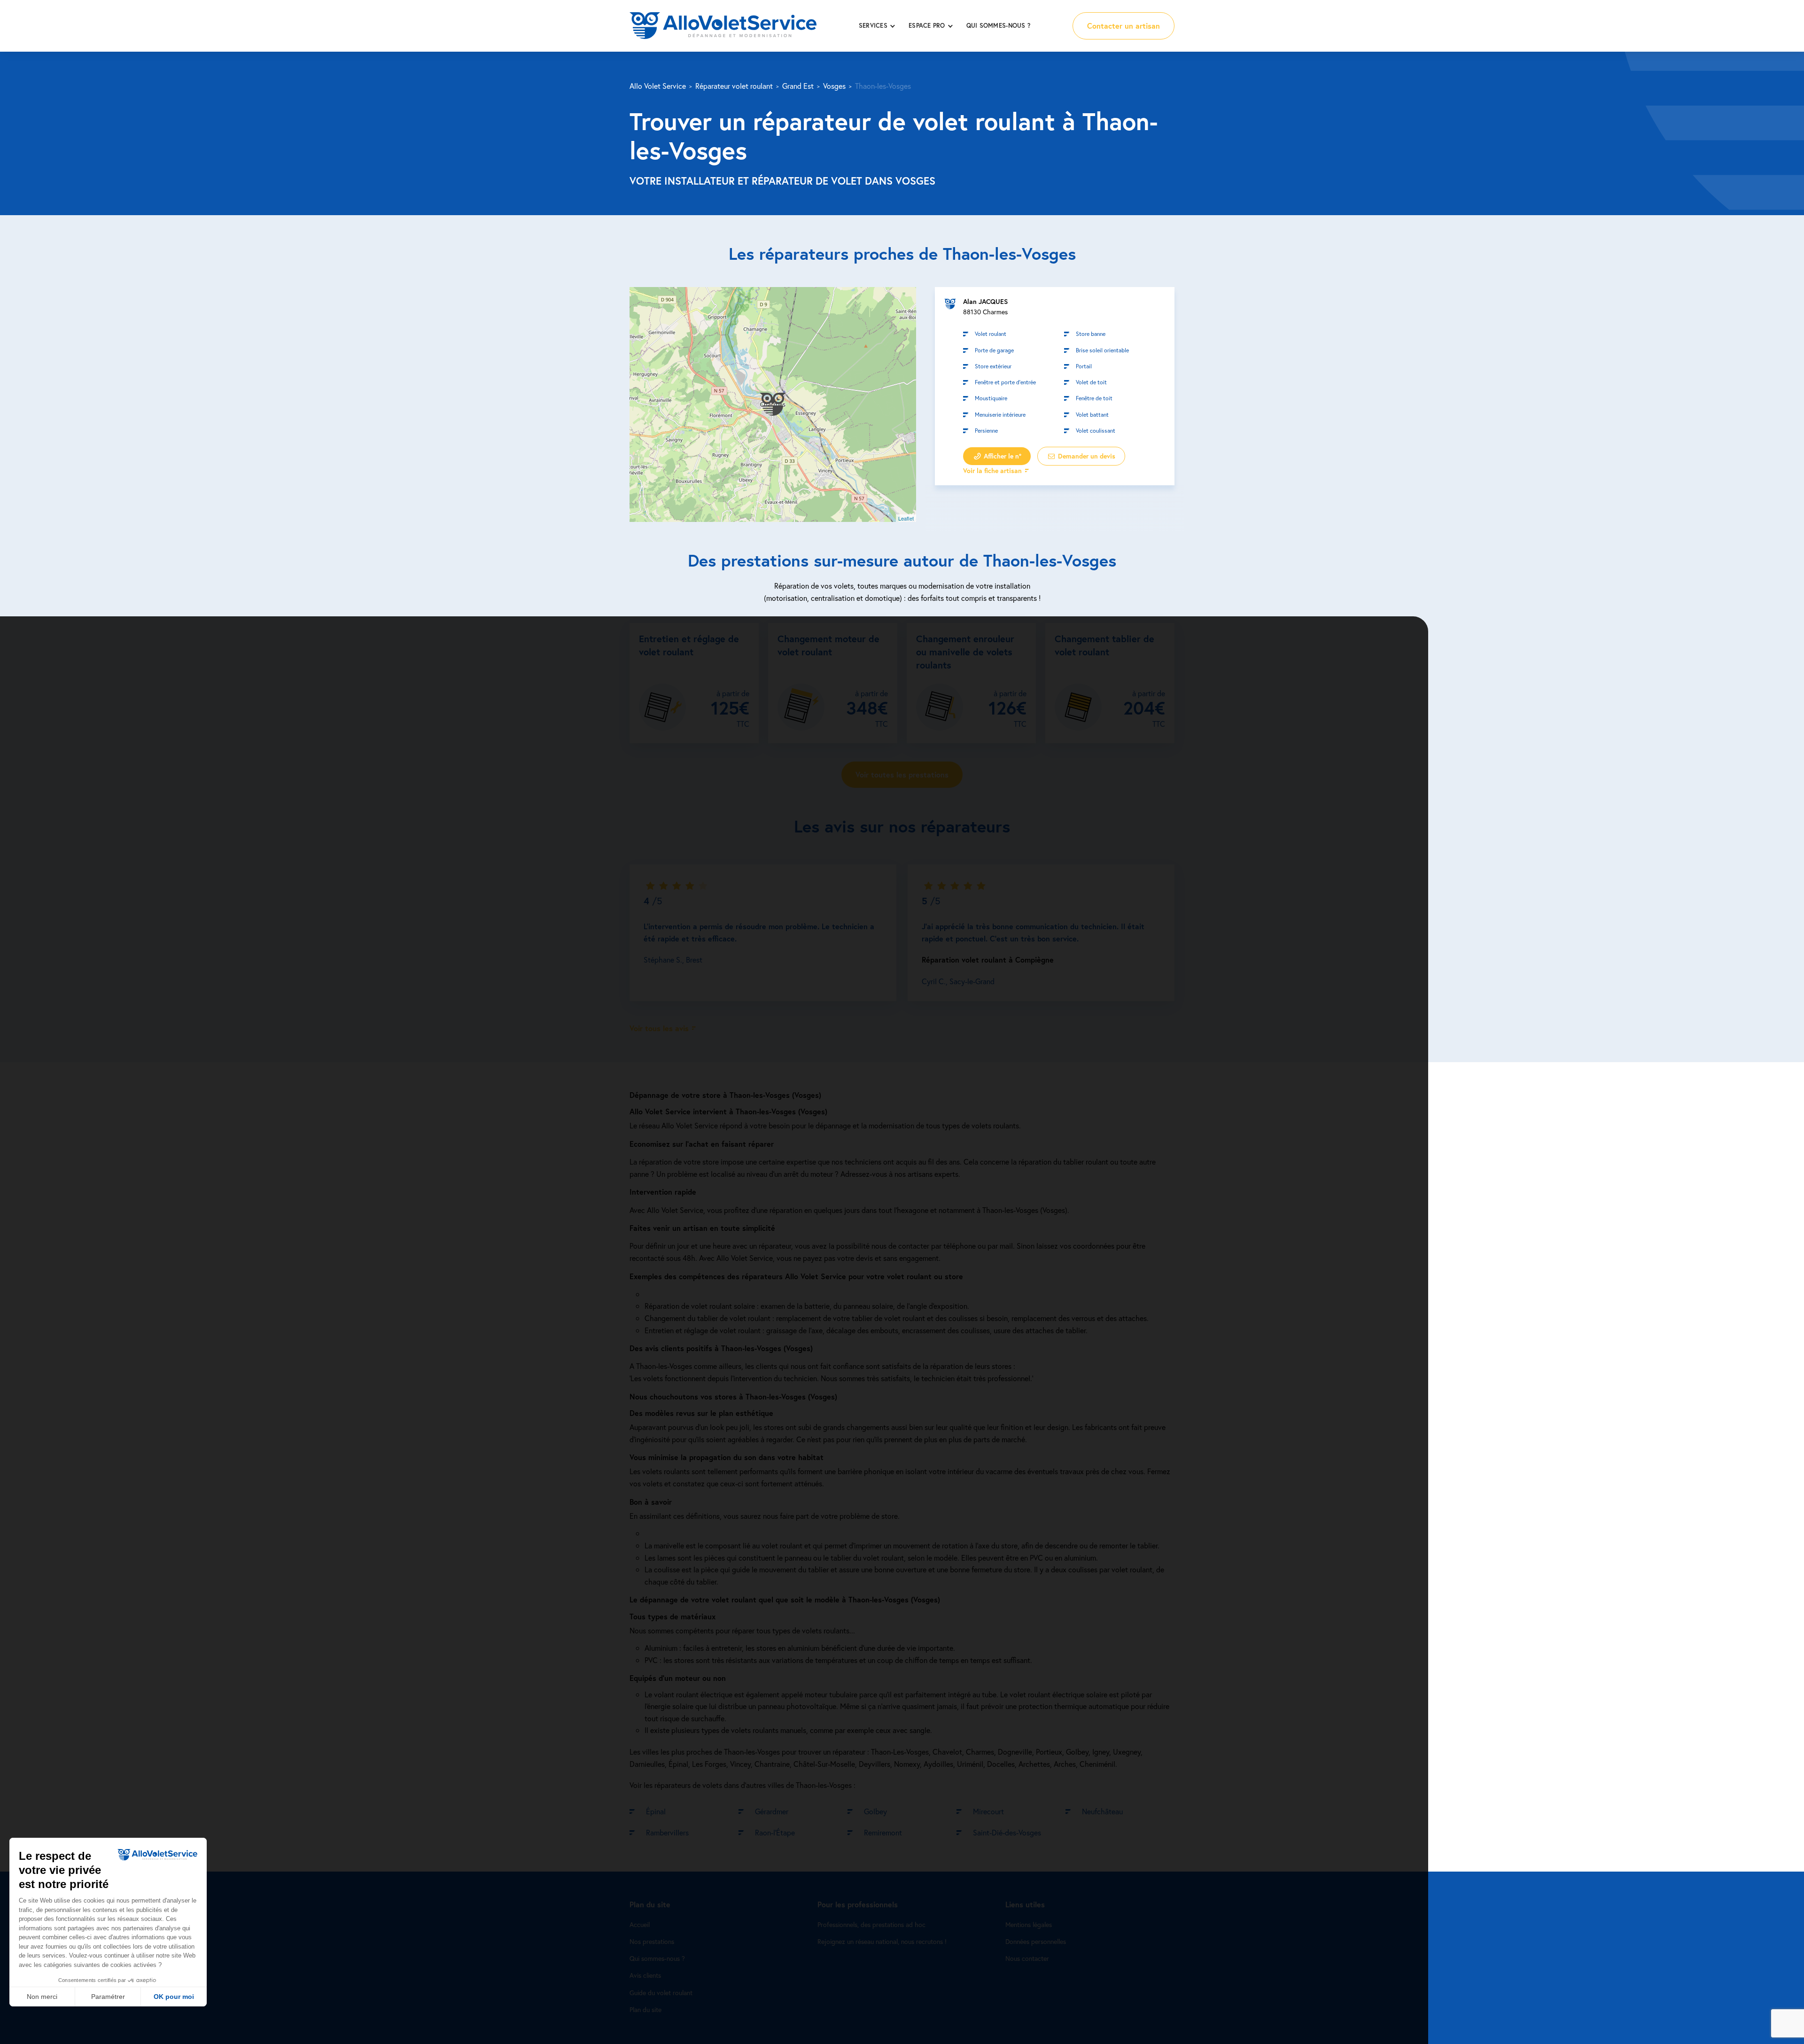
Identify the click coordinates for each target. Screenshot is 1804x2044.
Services (873, 26)
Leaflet (906, 518)
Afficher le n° (1002, 456)
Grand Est (798, 86)
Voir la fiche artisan (992, 470)
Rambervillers (667, 1833)
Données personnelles (1036, 1942)
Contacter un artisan (1124, 26)
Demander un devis (1086, 456)
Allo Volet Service (658, 86)
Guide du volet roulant (661, 1993)
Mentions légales (1029, 1925)
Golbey (875, 1811)
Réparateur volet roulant (734, 86)
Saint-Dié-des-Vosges (1007, 1833)
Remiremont (883, 1833)
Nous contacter (1027, 1959)
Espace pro (927, 26)
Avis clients (645, 1976)
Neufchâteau (1102, 1811)
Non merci (42, 1997)
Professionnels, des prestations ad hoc (871, 1925)
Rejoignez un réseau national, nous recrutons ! (882, 1942)
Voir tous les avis (659, 1028)
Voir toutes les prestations (902, 774)
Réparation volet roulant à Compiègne (988, 960)
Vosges (834, 86)
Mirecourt (988, 1811)
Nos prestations (652, 1942)
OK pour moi (174, 1997)
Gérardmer (772, 1811)
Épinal (656, 1811)
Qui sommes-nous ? (998, 26)
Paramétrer (108, 1997)
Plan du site (645, 2009)
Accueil (640, 1925)
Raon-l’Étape (775, 1833)
